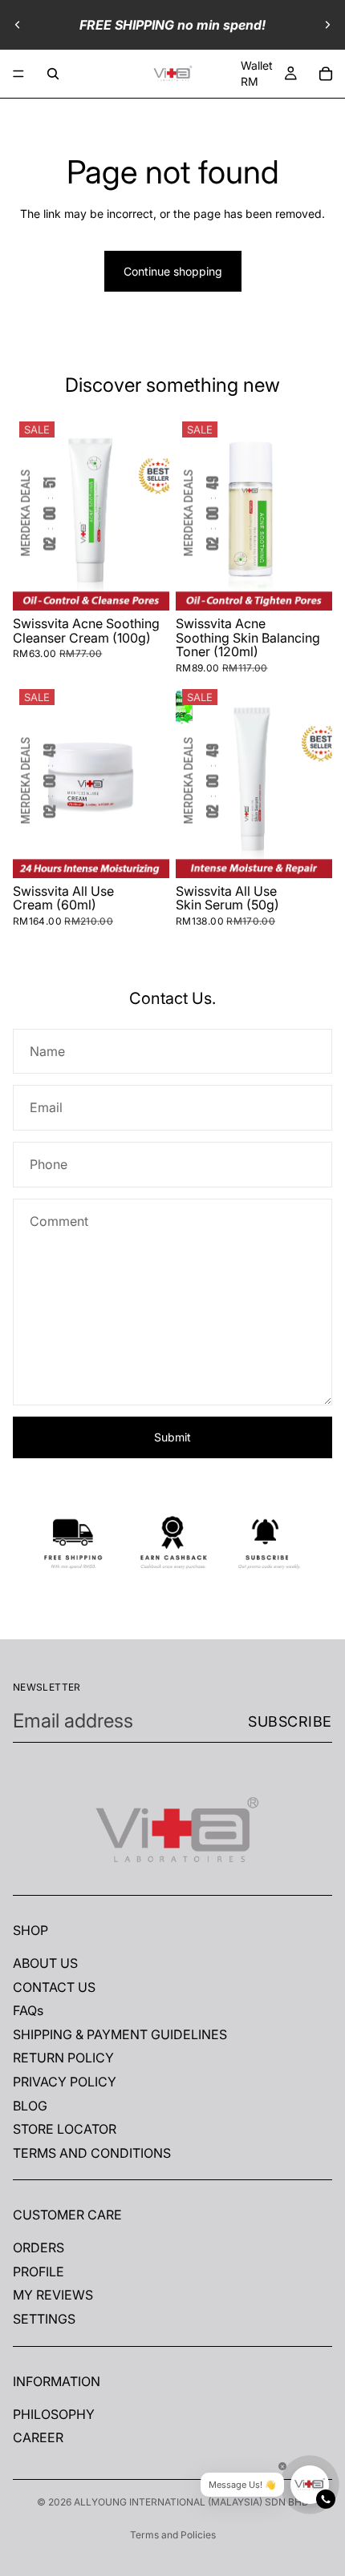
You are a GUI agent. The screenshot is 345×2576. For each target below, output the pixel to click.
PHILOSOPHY (54, 2414)
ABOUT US (45, 1963)
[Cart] (326, 74)
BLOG (30, 2106)
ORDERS (39, 2248)
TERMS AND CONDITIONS (92, 2153)
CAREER (38, 2438)
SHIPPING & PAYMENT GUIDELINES (120, 2034)
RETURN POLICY (63, 2058)
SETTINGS (44, 2319)
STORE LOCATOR (65, 2130)
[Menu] (18, 74)
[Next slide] (327, 25)
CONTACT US (54, 1987)
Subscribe (290, 1721)
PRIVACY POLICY (65, 2082)
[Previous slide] (18, 25)
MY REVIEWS (53, 2296)
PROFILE (39, 2272)
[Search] (53, 74)
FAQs (28, 2011)
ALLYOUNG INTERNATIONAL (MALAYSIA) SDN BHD (191, 2502)
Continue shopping (173, 271)
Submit (172, 1437)
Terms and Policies (173, 2535)
